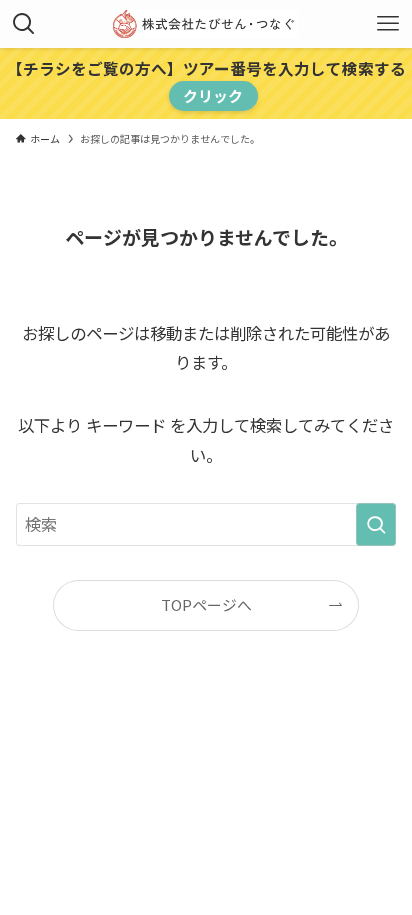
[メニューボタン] (388, 24)
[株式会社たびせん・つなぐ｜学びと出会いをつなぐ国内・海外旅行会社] (206, 24)
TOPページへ (206, 604)
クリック (213, 95)
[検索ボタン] (24, 24)
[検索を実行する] (376, 524)
